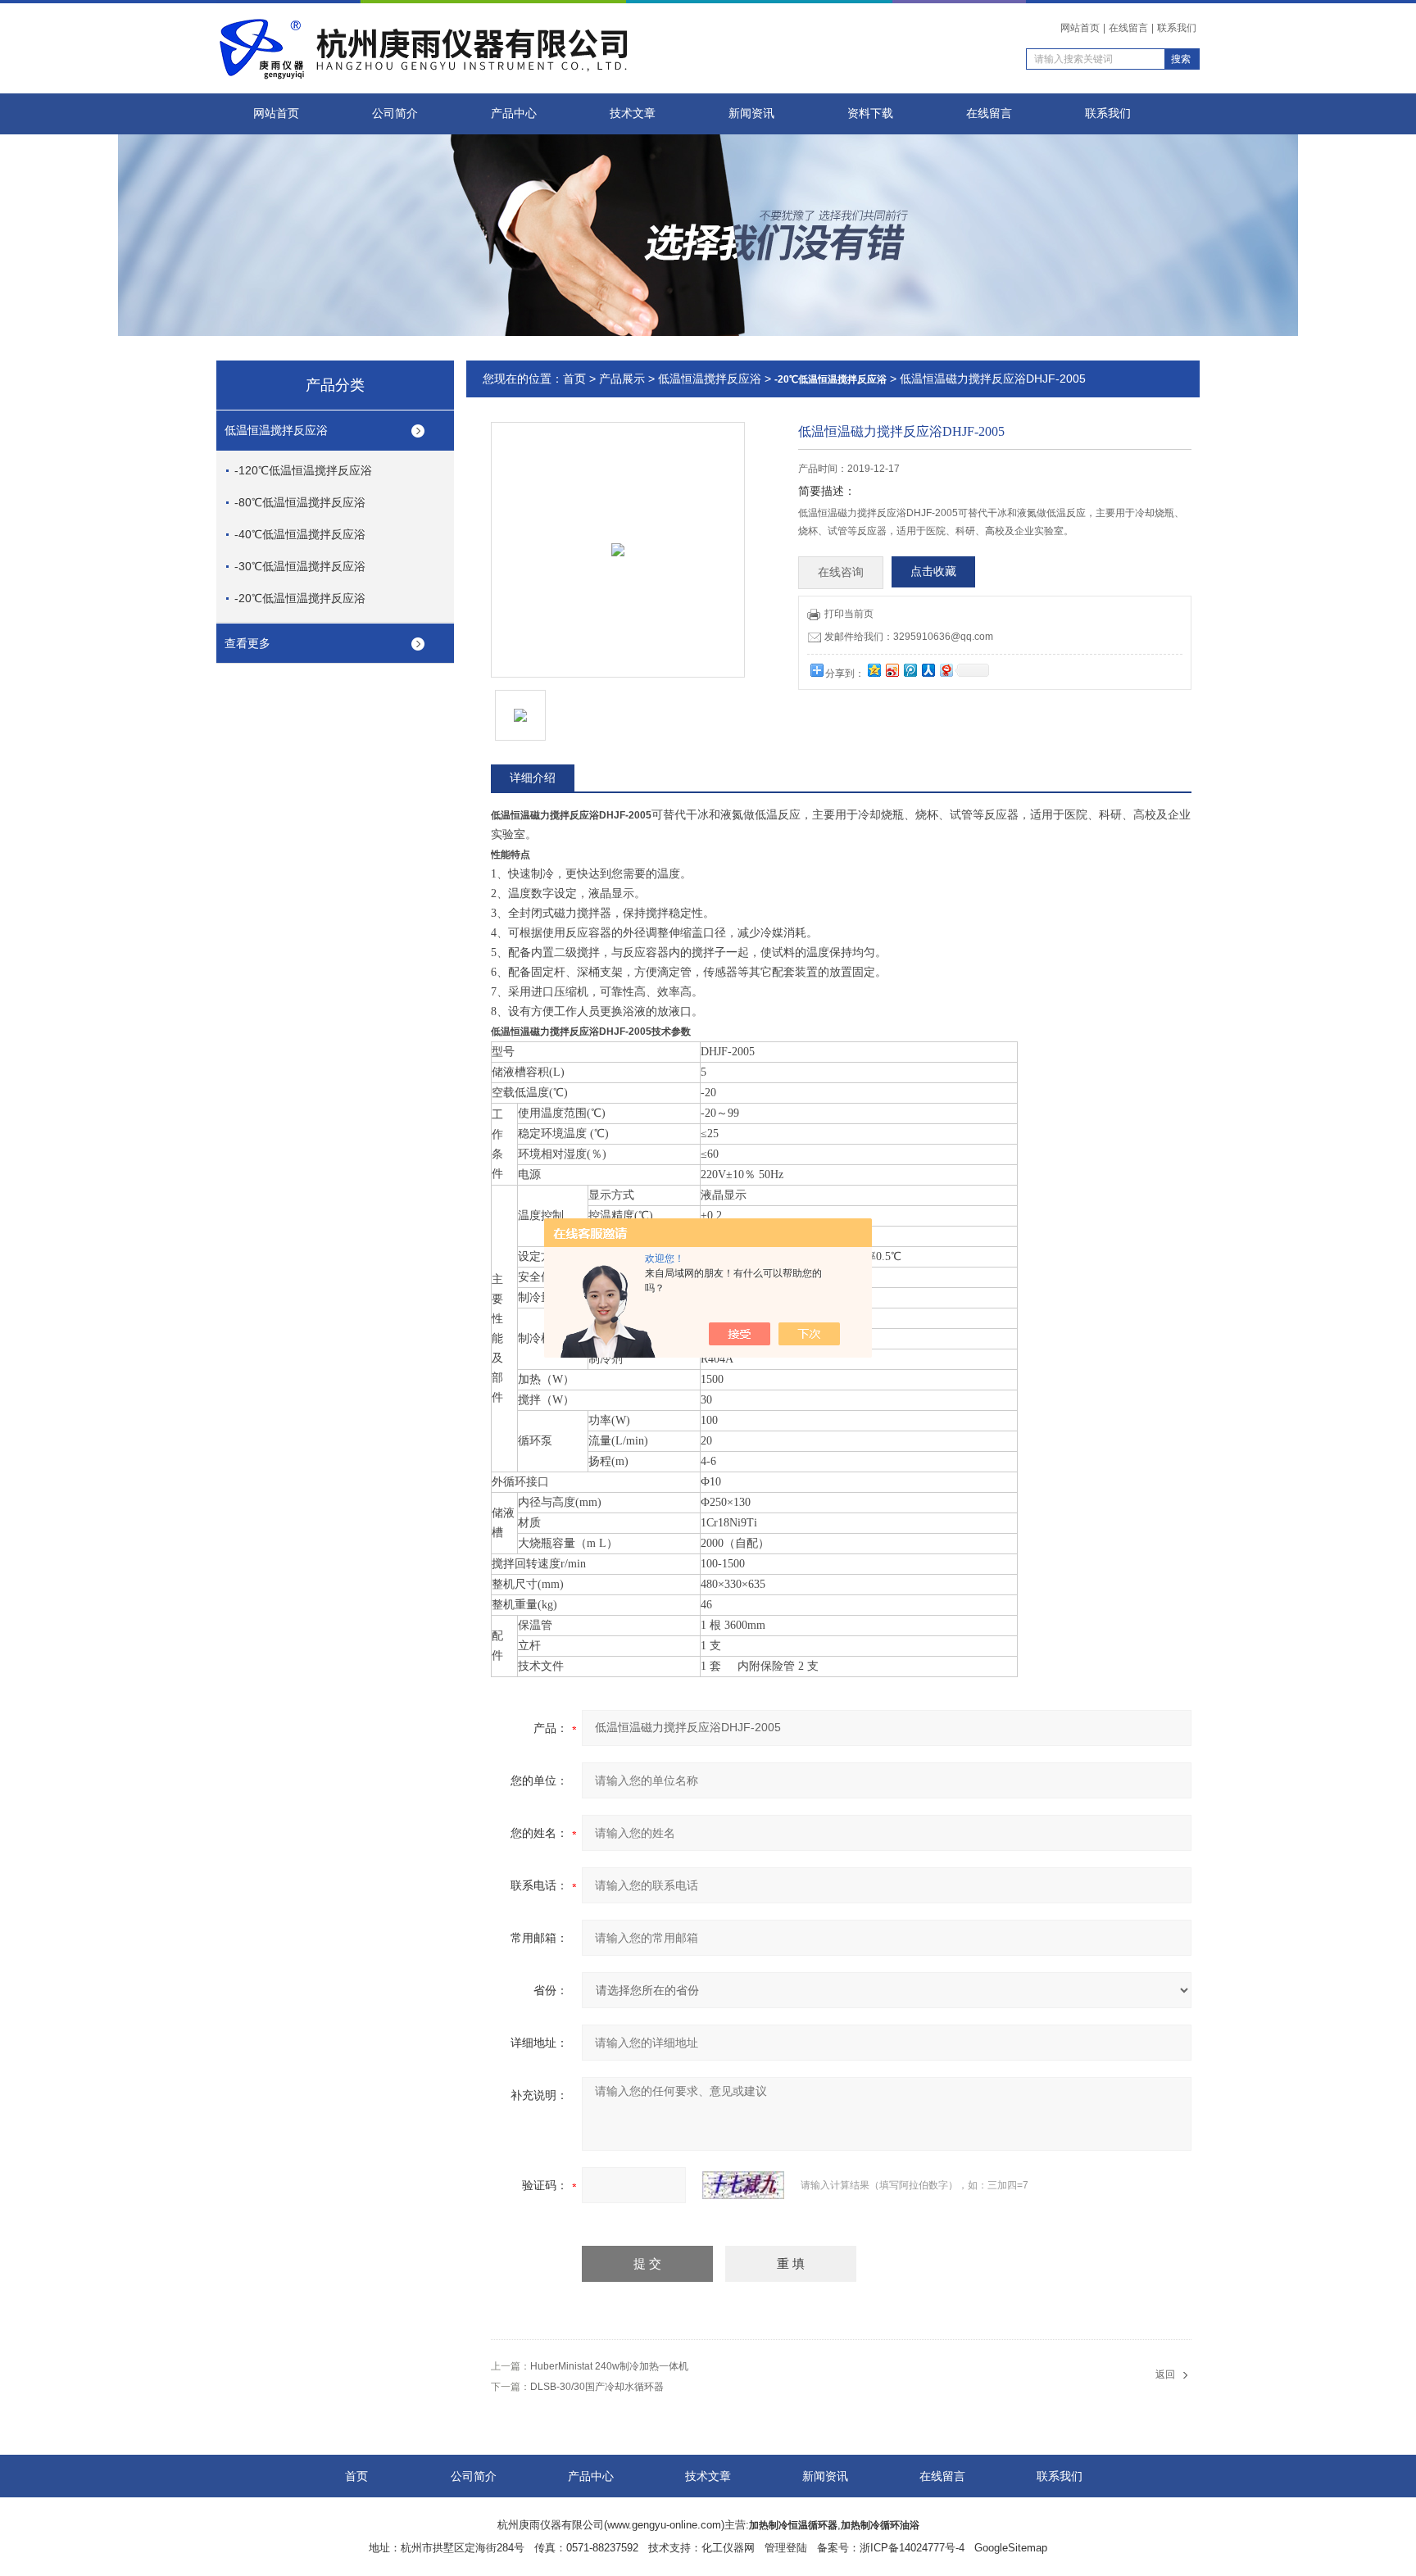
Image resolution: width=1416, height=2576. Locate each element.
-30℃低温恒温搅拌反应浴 (300, 566)
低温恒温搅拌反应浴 (276, 430)
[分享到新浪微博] (892, 670)
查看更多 (247, 643)
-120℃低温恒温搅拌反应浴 (303, 470)
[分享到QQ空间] (874, 670)
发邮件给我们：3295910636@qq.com (909, 637)
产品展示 (622, 379)
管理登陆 (786, 2548)
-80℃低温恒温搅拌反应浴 (300, 502)
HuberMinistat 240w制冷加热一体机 (609, 2366)
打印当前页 (849, 614)
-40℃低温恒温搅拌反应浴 (300, 534)
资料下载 (870, 113)
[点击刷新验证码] (743, 2185)
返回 (1165, 2374)
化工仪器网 (728, 2548)
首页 (574, 379)
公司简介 (395, 113)
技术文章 (633, 113)
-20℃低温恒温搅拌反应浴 (300, 598)
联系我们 (1177, 28)
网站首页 (1080, 28)
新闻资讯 (751, 113)
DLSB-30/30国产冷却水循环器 (597, 2387)
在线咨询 (841, 572)
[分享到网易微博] (946, 670)
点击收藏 (933, 571)
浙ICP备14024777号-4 (912, 2548)
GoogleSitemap (1011, 2548)
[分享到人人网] (928, 670)
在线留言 (1128, 28)
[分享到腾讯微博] (910, 670)
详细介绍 (533, 778)
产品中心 (514, 113)
